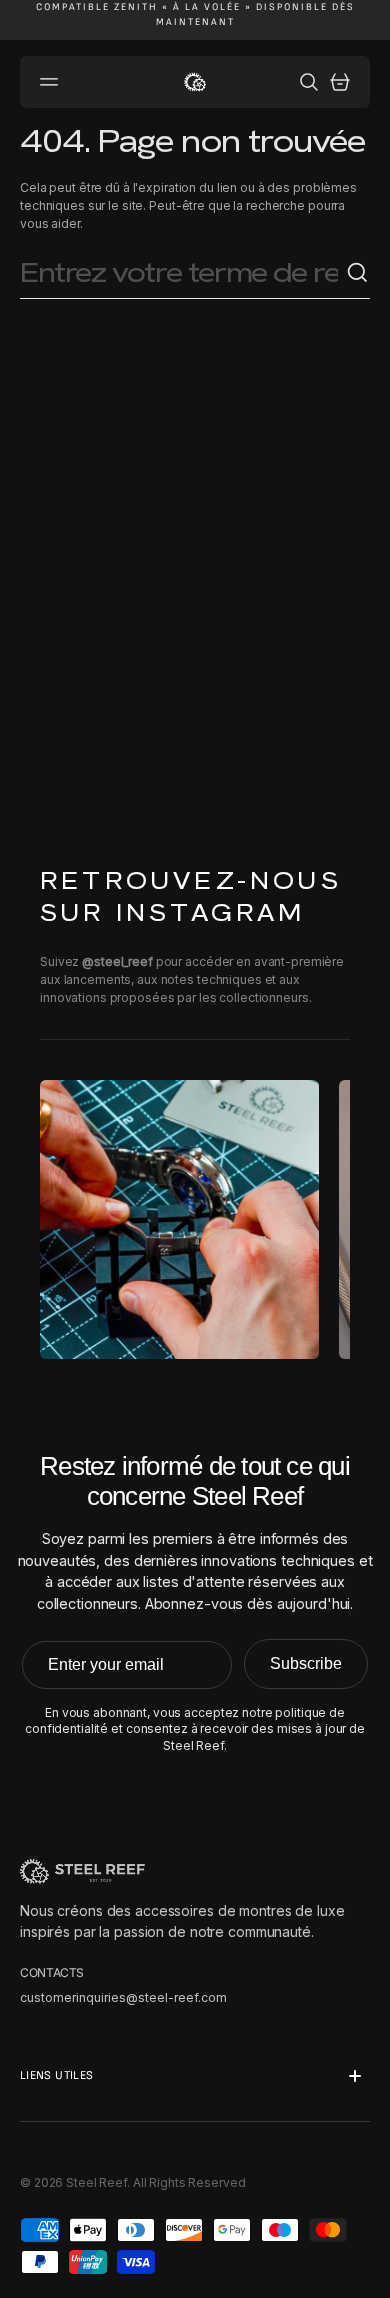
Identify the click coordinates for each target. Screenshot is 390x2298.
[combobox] (183, 273)
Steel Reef (96, 2182)
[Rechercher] (358, 273)
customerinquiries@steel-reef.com (123, 1997)
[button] (52, 82)
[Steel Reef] (195, 82)
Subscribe (306, 1663)
